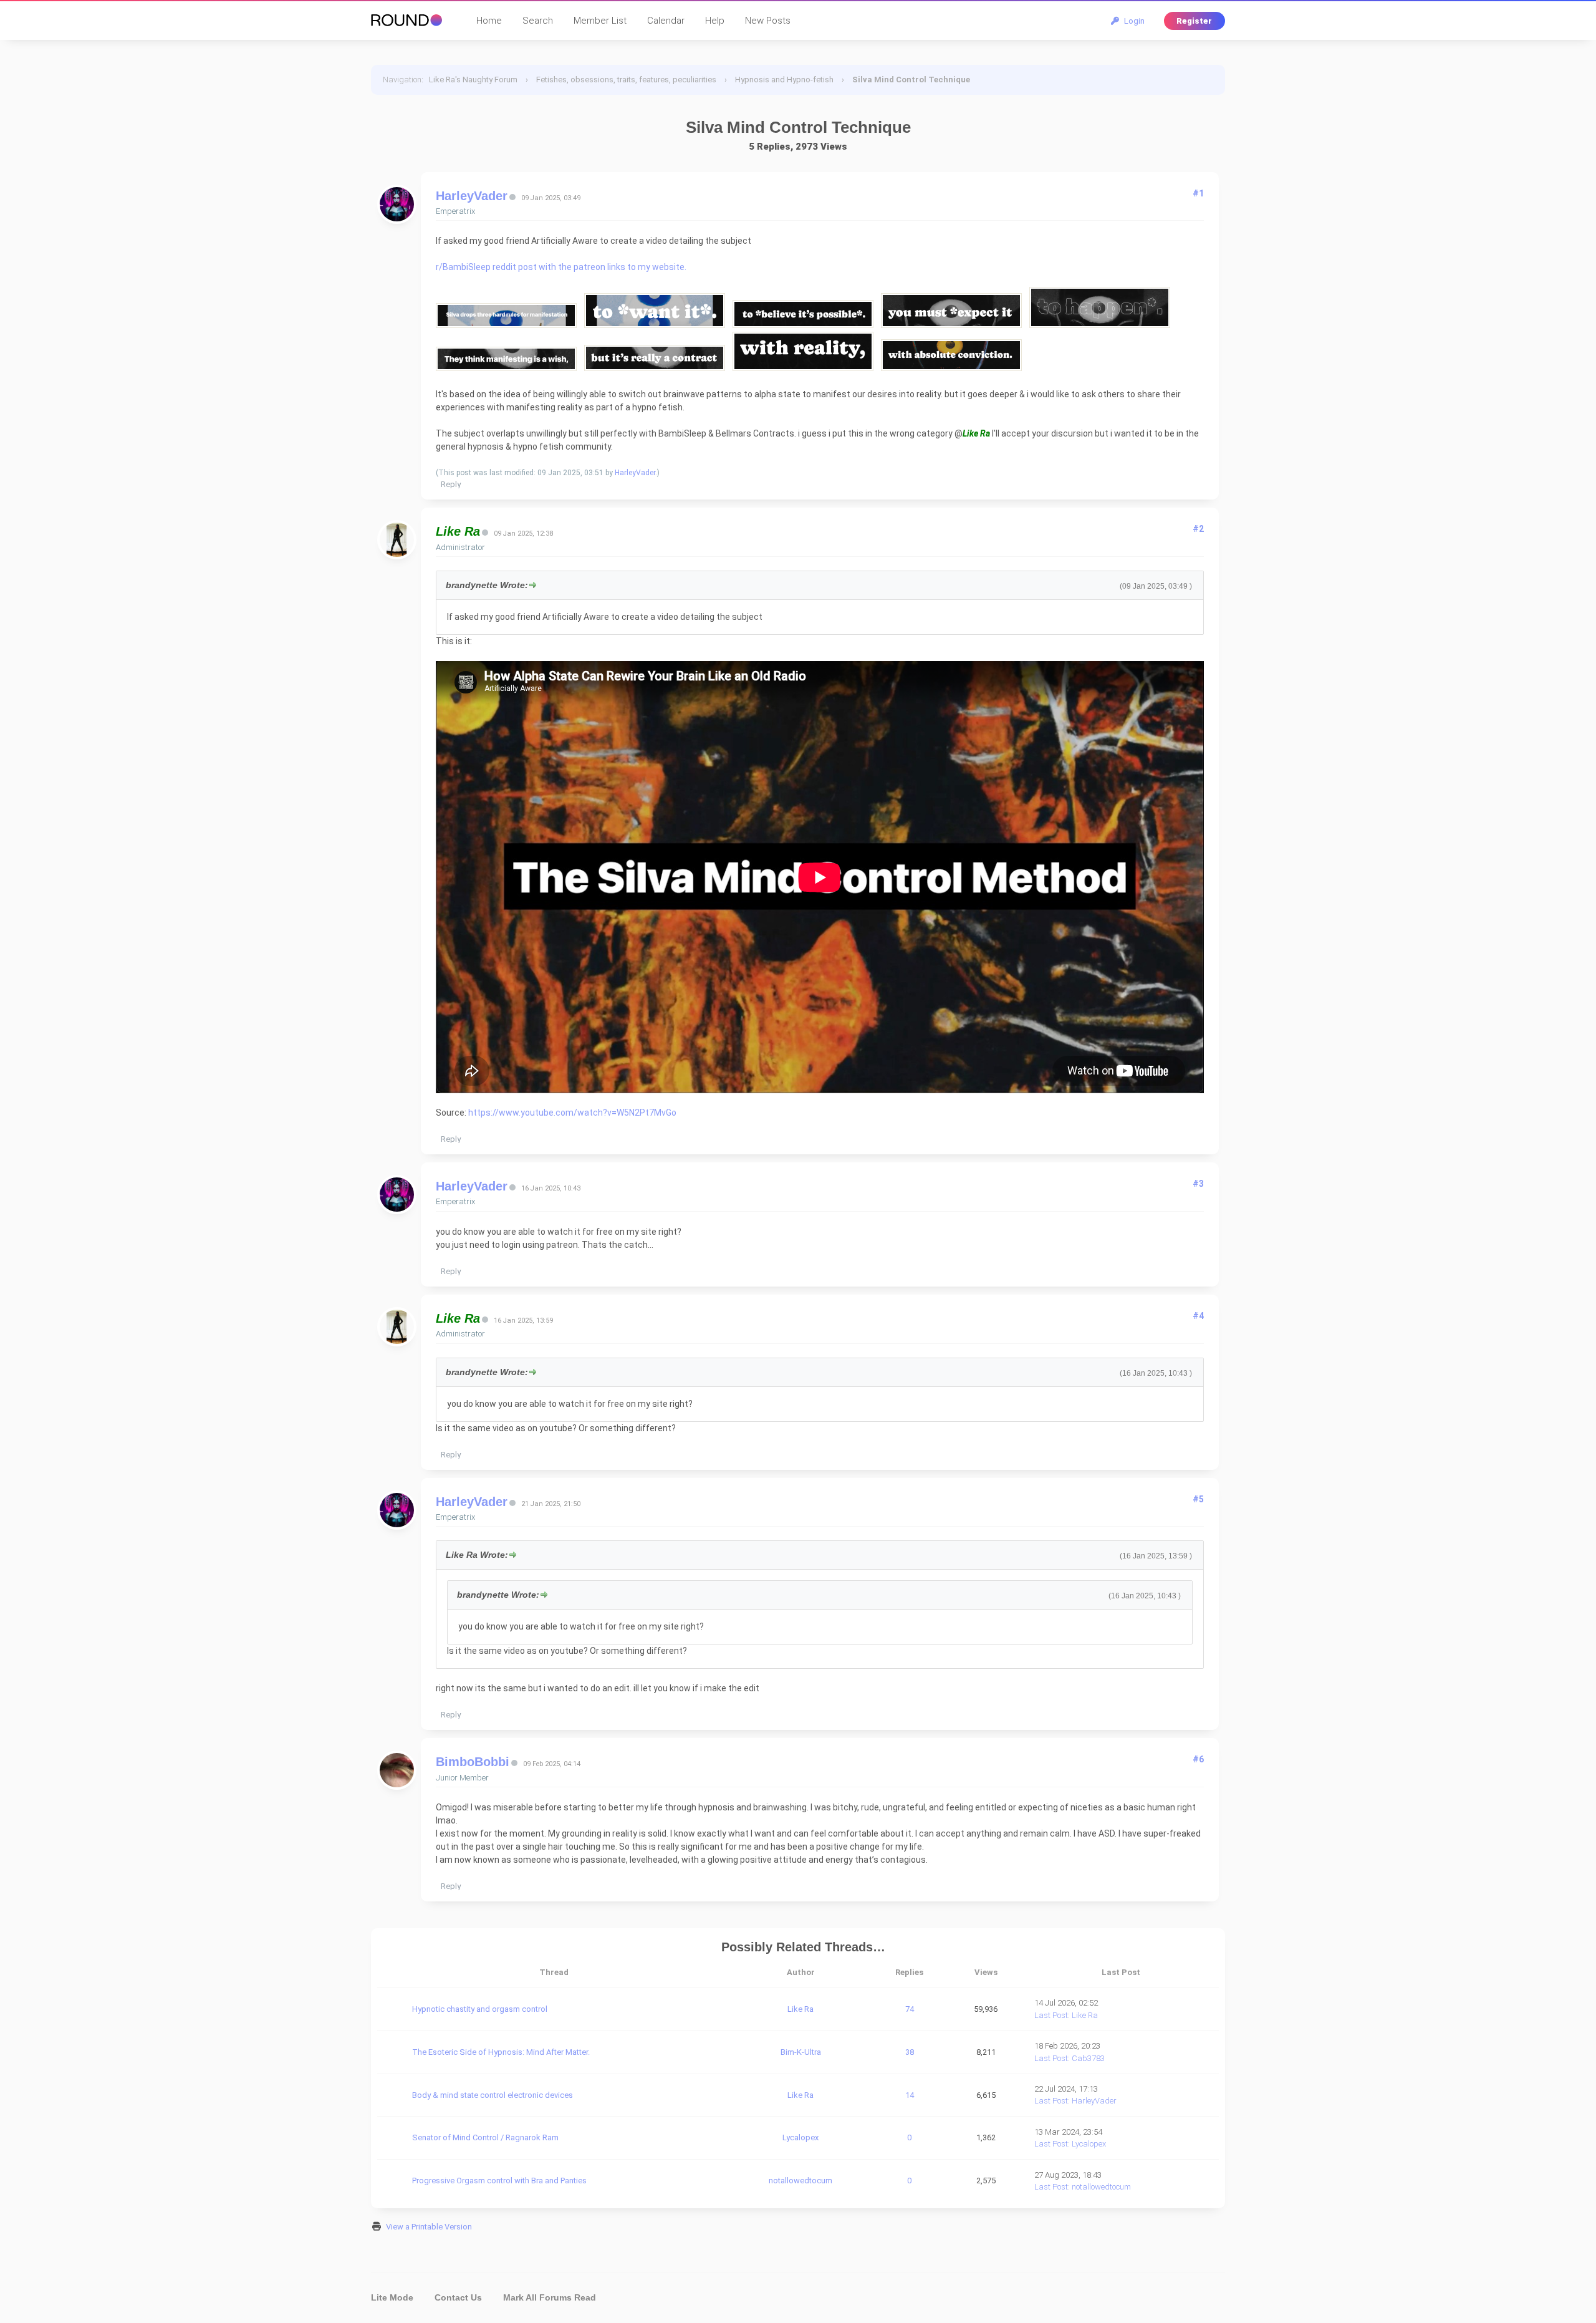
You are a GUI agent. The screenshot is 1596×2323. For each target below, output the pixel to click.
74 (910, 2009)
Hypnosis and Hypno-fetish (784, 80)
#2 (1198, 529)
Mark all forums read (550, 2297)
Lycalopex (800, 2137)
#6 (1198, 1759)
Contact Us (458, 2297)
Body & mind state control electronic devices (493, 2095)
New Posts (768, 21)
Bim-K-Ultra (801, 2052)
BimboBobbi (473, 1762)
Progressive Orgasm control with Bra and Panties (499, 2181)
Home (489, 21)
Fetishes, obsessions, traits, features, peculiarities (626, 80)
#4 (1198, 1316)
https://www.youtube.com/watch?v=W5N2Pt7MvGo (572, 1113)
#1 (1198, 193)
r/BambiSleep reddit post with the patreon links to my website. (562, 267)
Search (538, 21)
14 (910, 2095)
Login (1132, 21)
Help (715, 21)
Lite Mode (392, 2297)
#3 (1198, 1184)
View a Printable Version (429, 2227)
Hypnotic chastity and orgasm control (480, 2009)
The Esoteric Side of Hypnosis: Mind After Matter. (501, 2052)
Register (1194, 21)
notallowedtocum (800, 2181)
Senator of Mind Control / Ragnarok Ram (485, 2137)
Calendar (666, 21)
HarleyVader (472, 196)
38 (910, 2052)
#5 (1198, 1499)
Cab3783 (1088, 2058)
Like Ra (800, 2009)
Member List (600, 21)
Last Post (1051, 2015)
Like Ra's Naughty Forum (473, 80)
